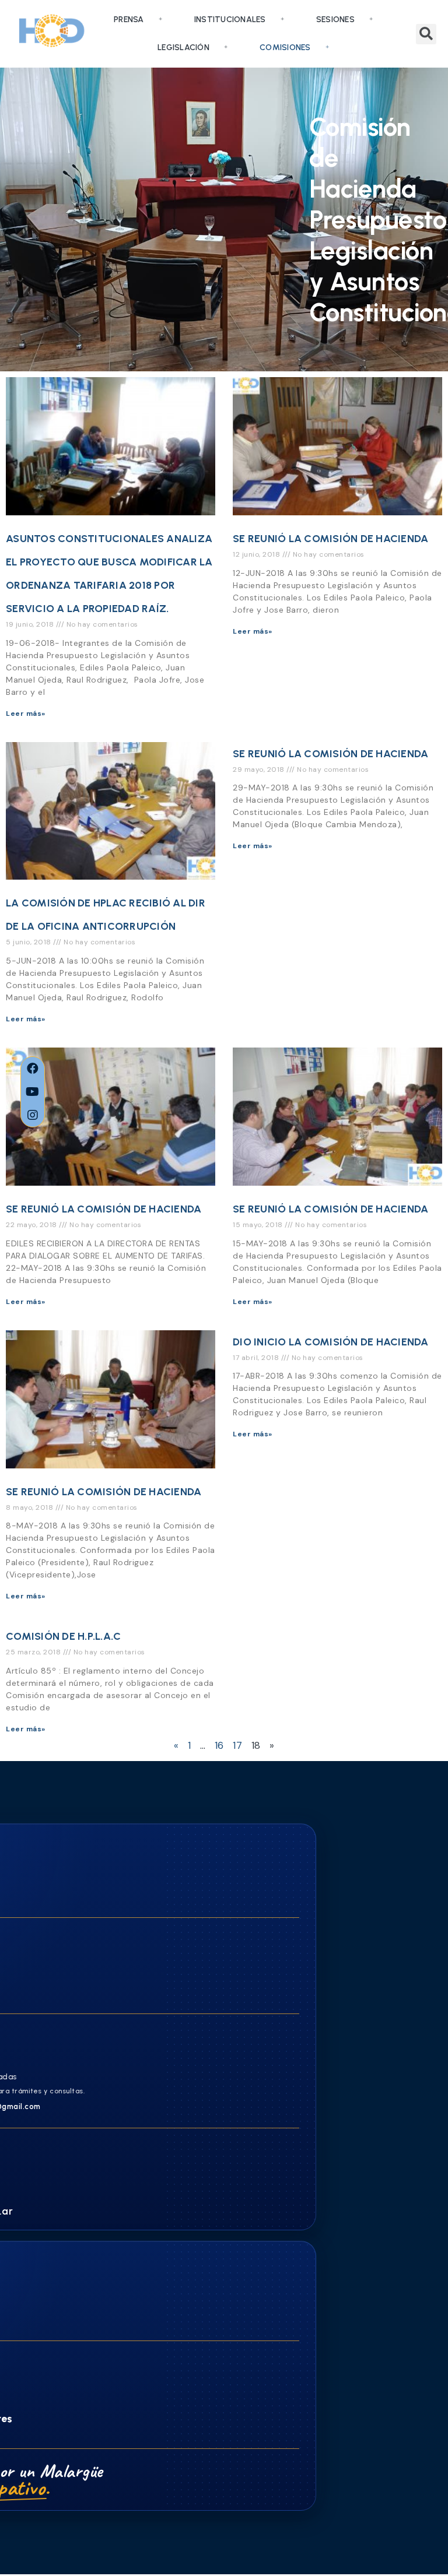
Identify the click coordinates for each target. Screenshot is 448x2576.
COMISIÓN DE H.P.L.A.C (63, 1636)
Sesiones (335, 20)
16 (219, 1745)
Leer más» (26, 714)
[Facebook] (33, 1069)
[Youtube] (33, 1092)
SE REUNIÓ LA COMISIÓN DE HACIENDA (330, 539)
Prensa (129, 20)
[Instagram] (33, 1115)
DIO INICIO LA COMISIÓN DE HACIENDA (331, 1342)
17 (237, 1745)
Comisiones (285, 48)
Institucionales (230, 20)
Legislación (183, 48)
